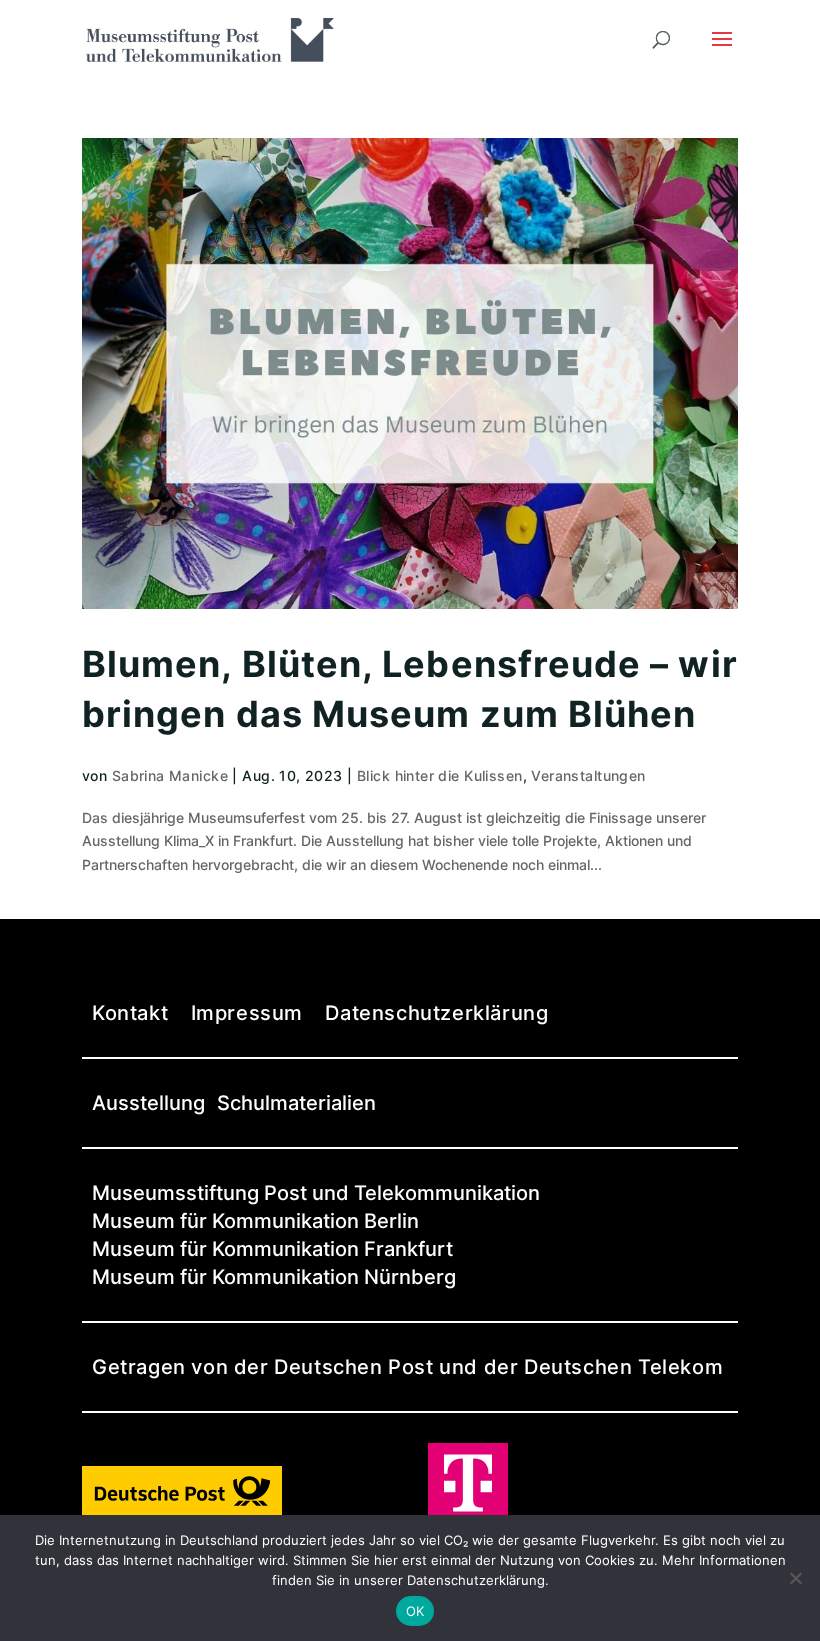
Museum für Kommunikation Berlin (255, 1221)
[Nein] (795, 1578)
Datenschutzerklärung (436, 1013)
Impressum (247, 1013)
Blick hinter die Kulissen (440, 775)
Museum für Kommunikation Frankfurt (272, 1249)
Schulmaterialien (296, 1103)
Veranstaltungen (588, 775)
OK (415, 1611)
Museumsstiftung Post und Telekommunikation (316, 1193)
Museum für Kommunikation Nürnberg (274, 1277)
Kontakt (130, 1013)
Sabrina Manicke (170, 775)
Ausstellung (148, 1103)
